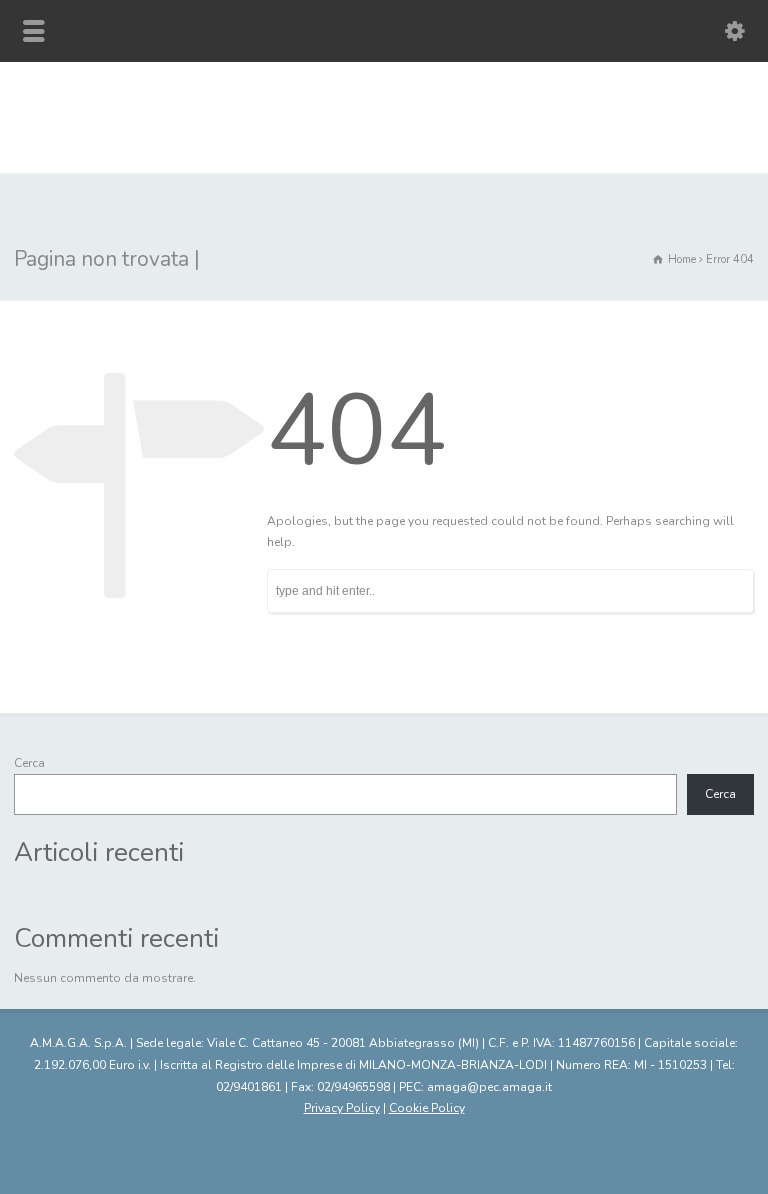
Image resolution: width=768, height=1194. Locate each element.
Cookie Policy (427, 1108)
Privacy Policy (342, 1108)
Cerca (29, 763)
